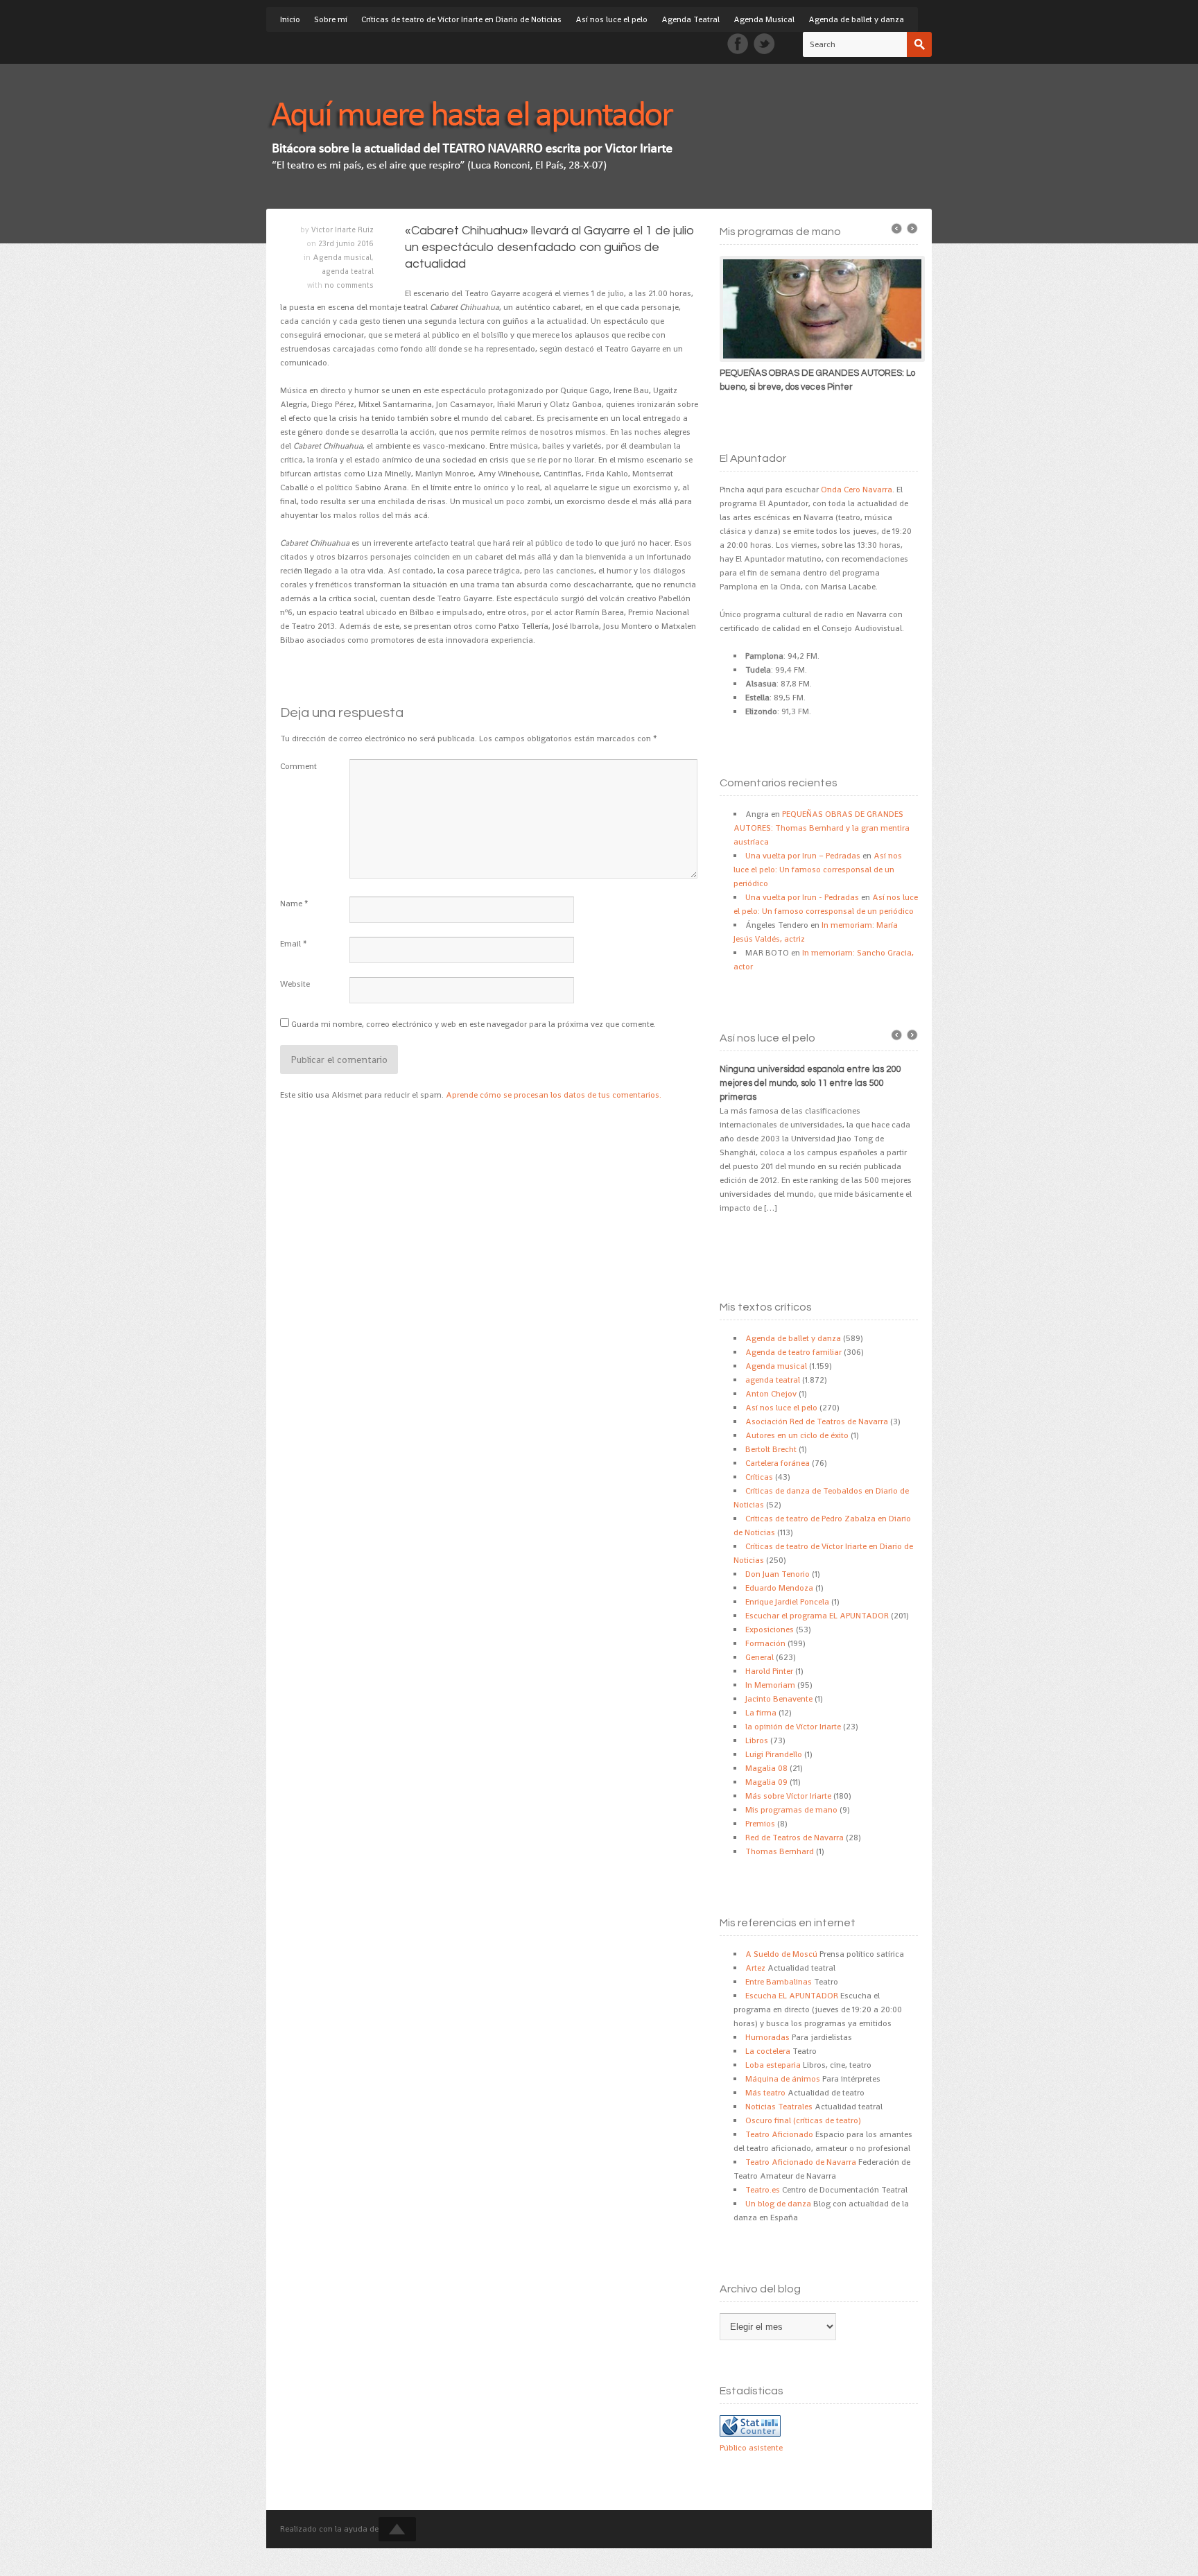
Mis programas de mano (791, 1810)
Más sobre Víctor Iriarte (788, 1796)
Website (295, 984)
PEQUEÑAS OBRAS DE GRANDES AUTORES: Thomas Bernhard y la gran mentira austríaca (822, 828)
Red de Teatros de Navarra (795, 1838)
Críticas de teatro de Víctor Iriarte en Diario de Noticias (461, 19)
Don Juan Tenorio (778, 1574)
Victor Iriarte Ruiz (342, 230)
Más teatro (765, 2093)
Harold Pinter (769, 1671)
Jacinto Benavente (779, 1699)
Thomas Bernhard (780, 1851)
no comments (349, 285)
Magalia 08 (766, 1768)
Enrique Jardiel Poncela (787, 1602)
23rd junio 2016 (346, 243)
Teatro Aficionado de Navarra (801, 2162)
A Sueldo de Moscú (781, 1954)
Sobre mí (331, 19)
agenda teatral (348, 271)
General (759, 1657)
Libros (757, 1740)
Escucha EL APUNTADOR (792, 1996)
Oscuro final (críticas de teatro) (803, 2120)
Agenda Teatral (691, 19)
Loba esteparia (773, 2065)
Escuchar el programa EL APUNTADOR (817, 1616)
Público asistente (751, 2448)
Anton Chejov (771, 1394)
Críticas (759, 1477)
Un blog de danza (778, 2204)
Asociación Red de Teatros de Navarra (817, 1421)
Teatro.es (763, 2190)
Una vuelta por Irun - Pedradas (802, 897)
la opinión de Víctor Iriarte (793, 1727)
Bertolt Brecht (771, 1449)
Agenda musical (342, 257)
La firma (761, 1713)
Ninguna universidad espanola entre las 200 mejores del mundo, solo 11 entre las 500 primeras (810, 1083)
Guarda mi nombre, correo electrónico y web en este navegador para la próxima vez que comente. (474, 1024)
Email (290, 944)
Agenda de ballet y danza (856, 19)
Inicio (290, 19)
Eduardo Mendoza (779, 1588)
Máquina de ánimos (783, 2079)
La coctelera (768, 2051)
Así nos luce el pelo (611, 19)
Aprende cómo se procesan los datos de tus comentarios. (554, 1095)
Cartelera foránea (778, 1463)
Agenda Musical (764, 19)
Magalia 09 (766, 1782)
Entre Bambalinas (779, 1982)
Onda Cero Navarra (857, 490)
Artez (755, 1968)
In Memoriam (770, 1685)
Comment (298, 766)
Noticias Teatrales (779, 2107)
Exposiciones (770, 1630)
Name (291, 904)
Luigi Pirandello (774, 1754)
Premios (760, 1824)
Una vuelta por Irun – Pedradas (803, 856)
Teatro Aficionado (779, 2134)
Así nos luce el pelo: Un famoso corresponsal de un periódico (818, 870)
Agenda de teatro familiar (793, 1352)
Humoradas (767, 2037)
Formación (765, 1643)
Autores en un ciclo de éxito (797, 1435)
